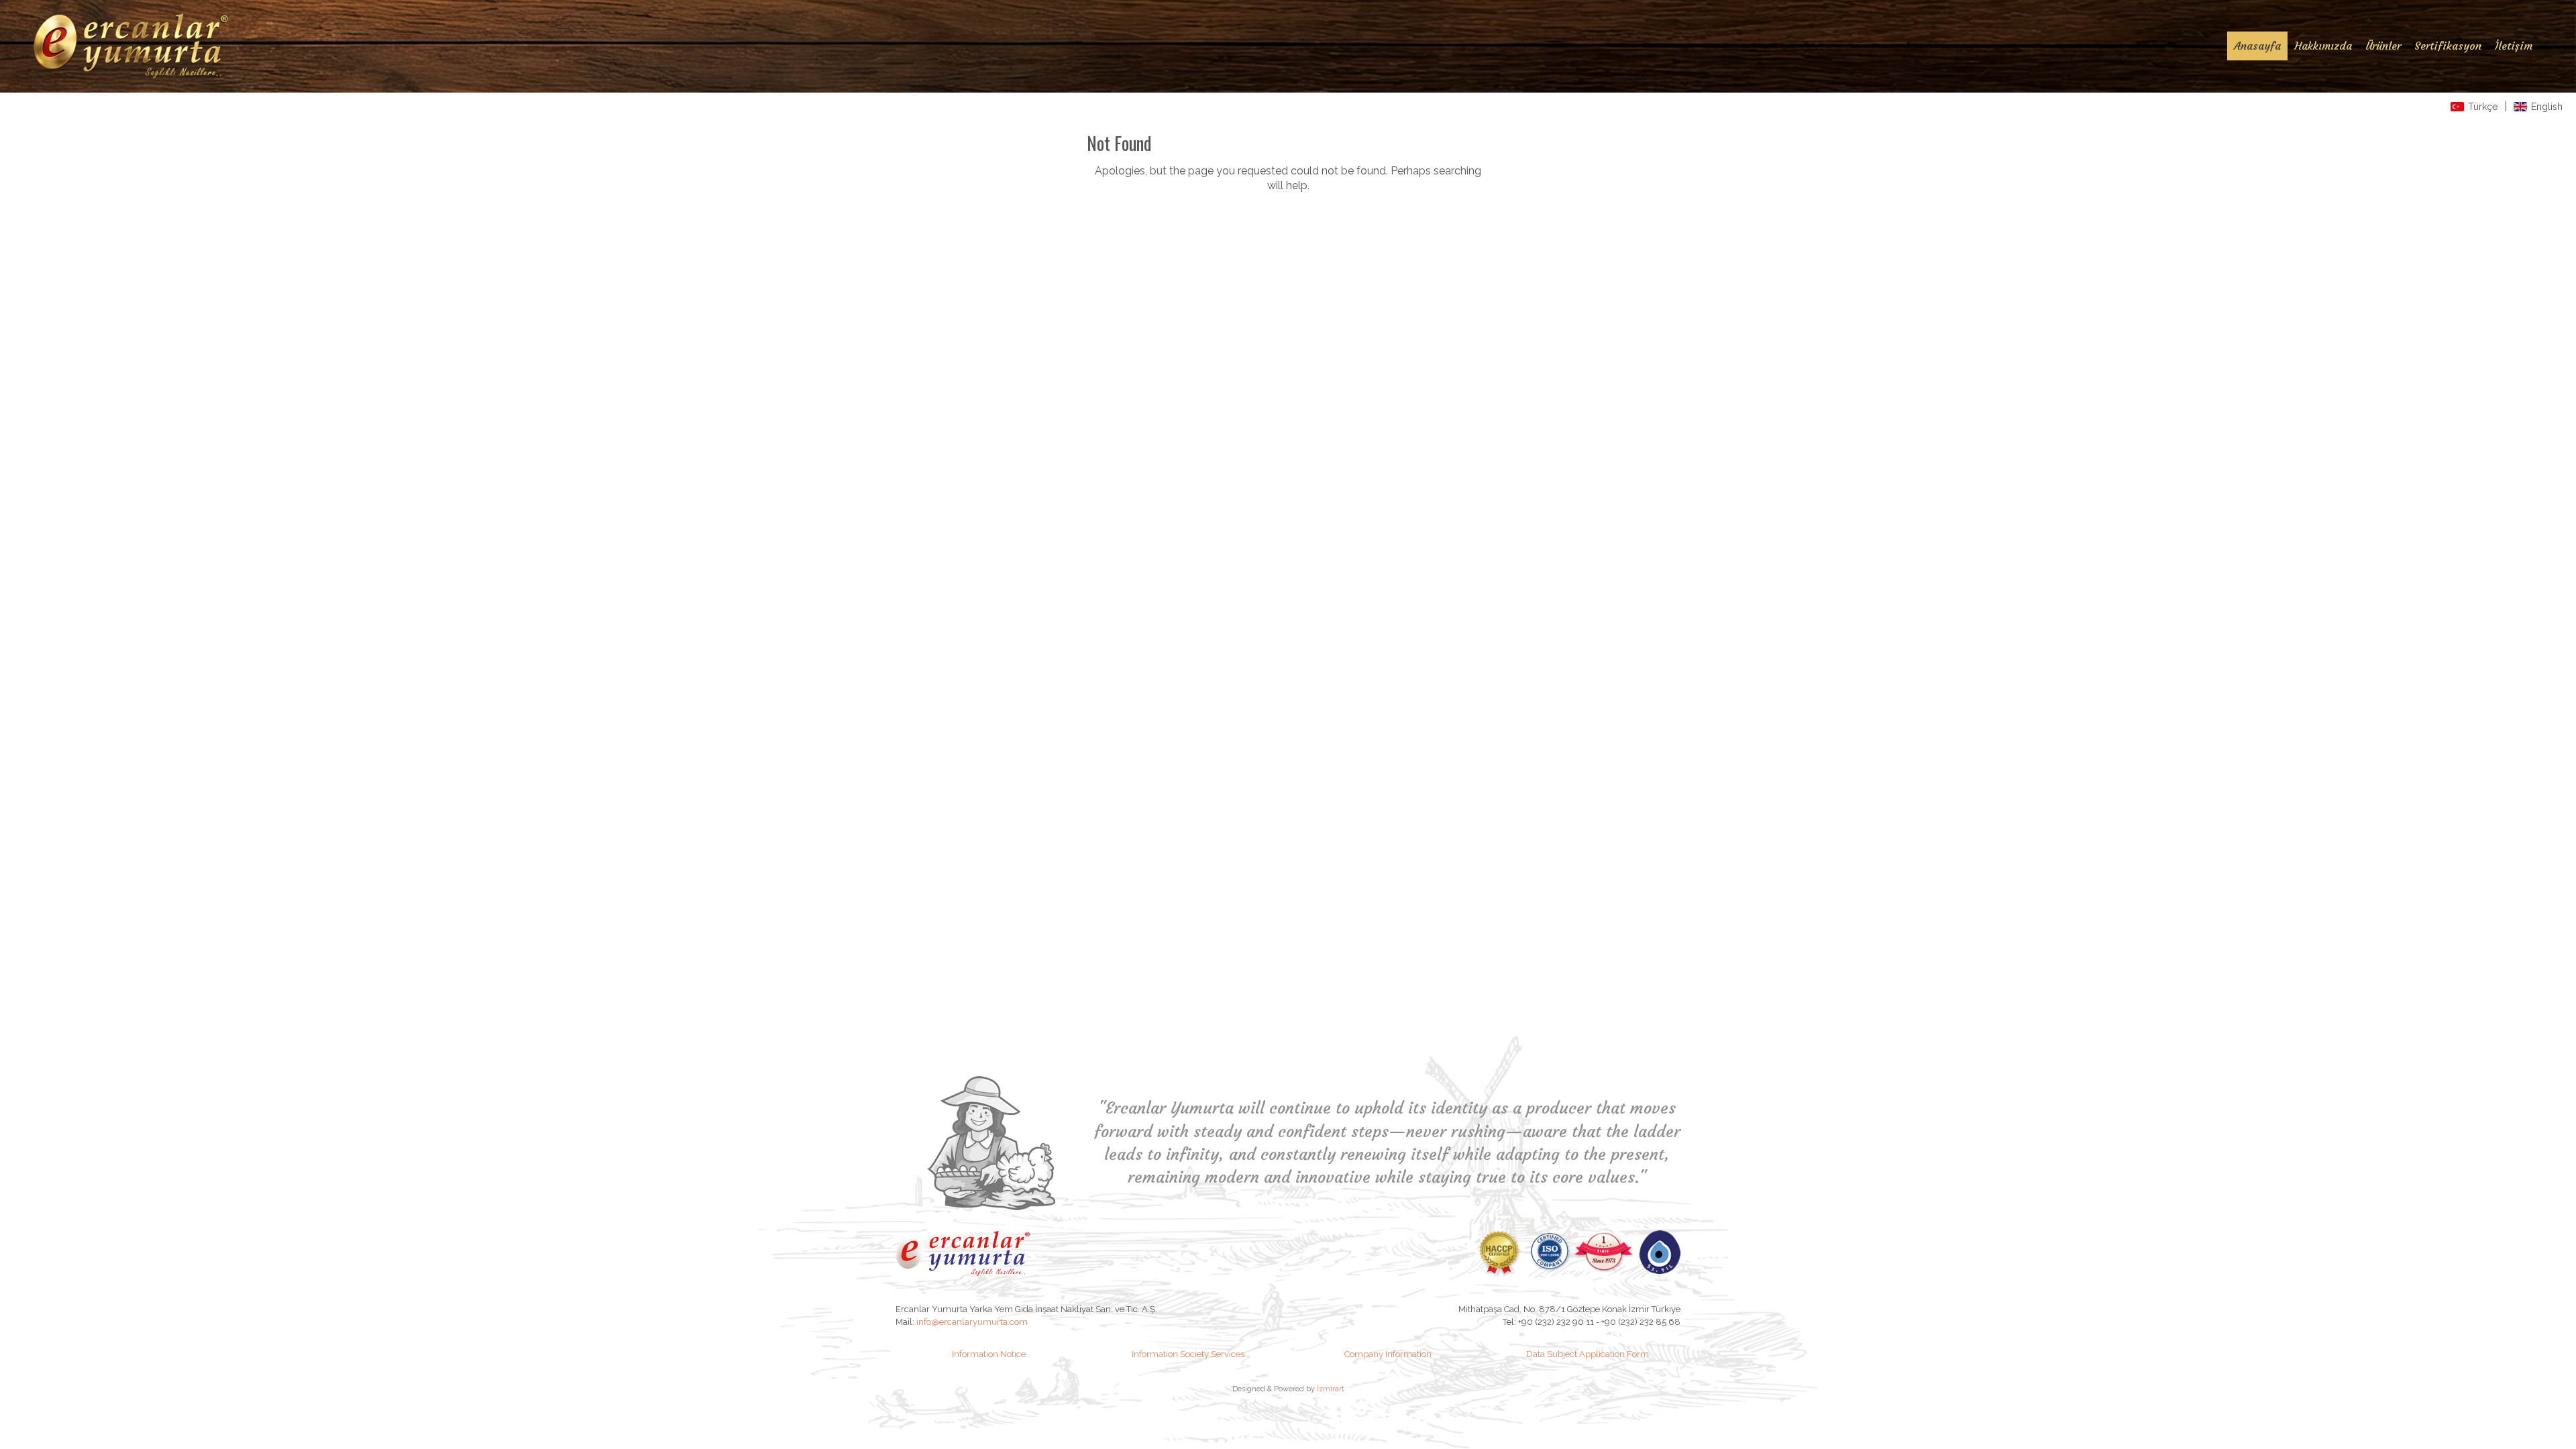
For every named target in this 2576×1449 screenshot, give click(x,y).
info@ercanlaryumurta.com (972, 1322)
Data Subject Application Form (1588, 1354)
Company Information (1388, 1354)
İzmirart (1331, 1389)
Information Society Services (1188, 1354)
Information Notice (989, 1354)
